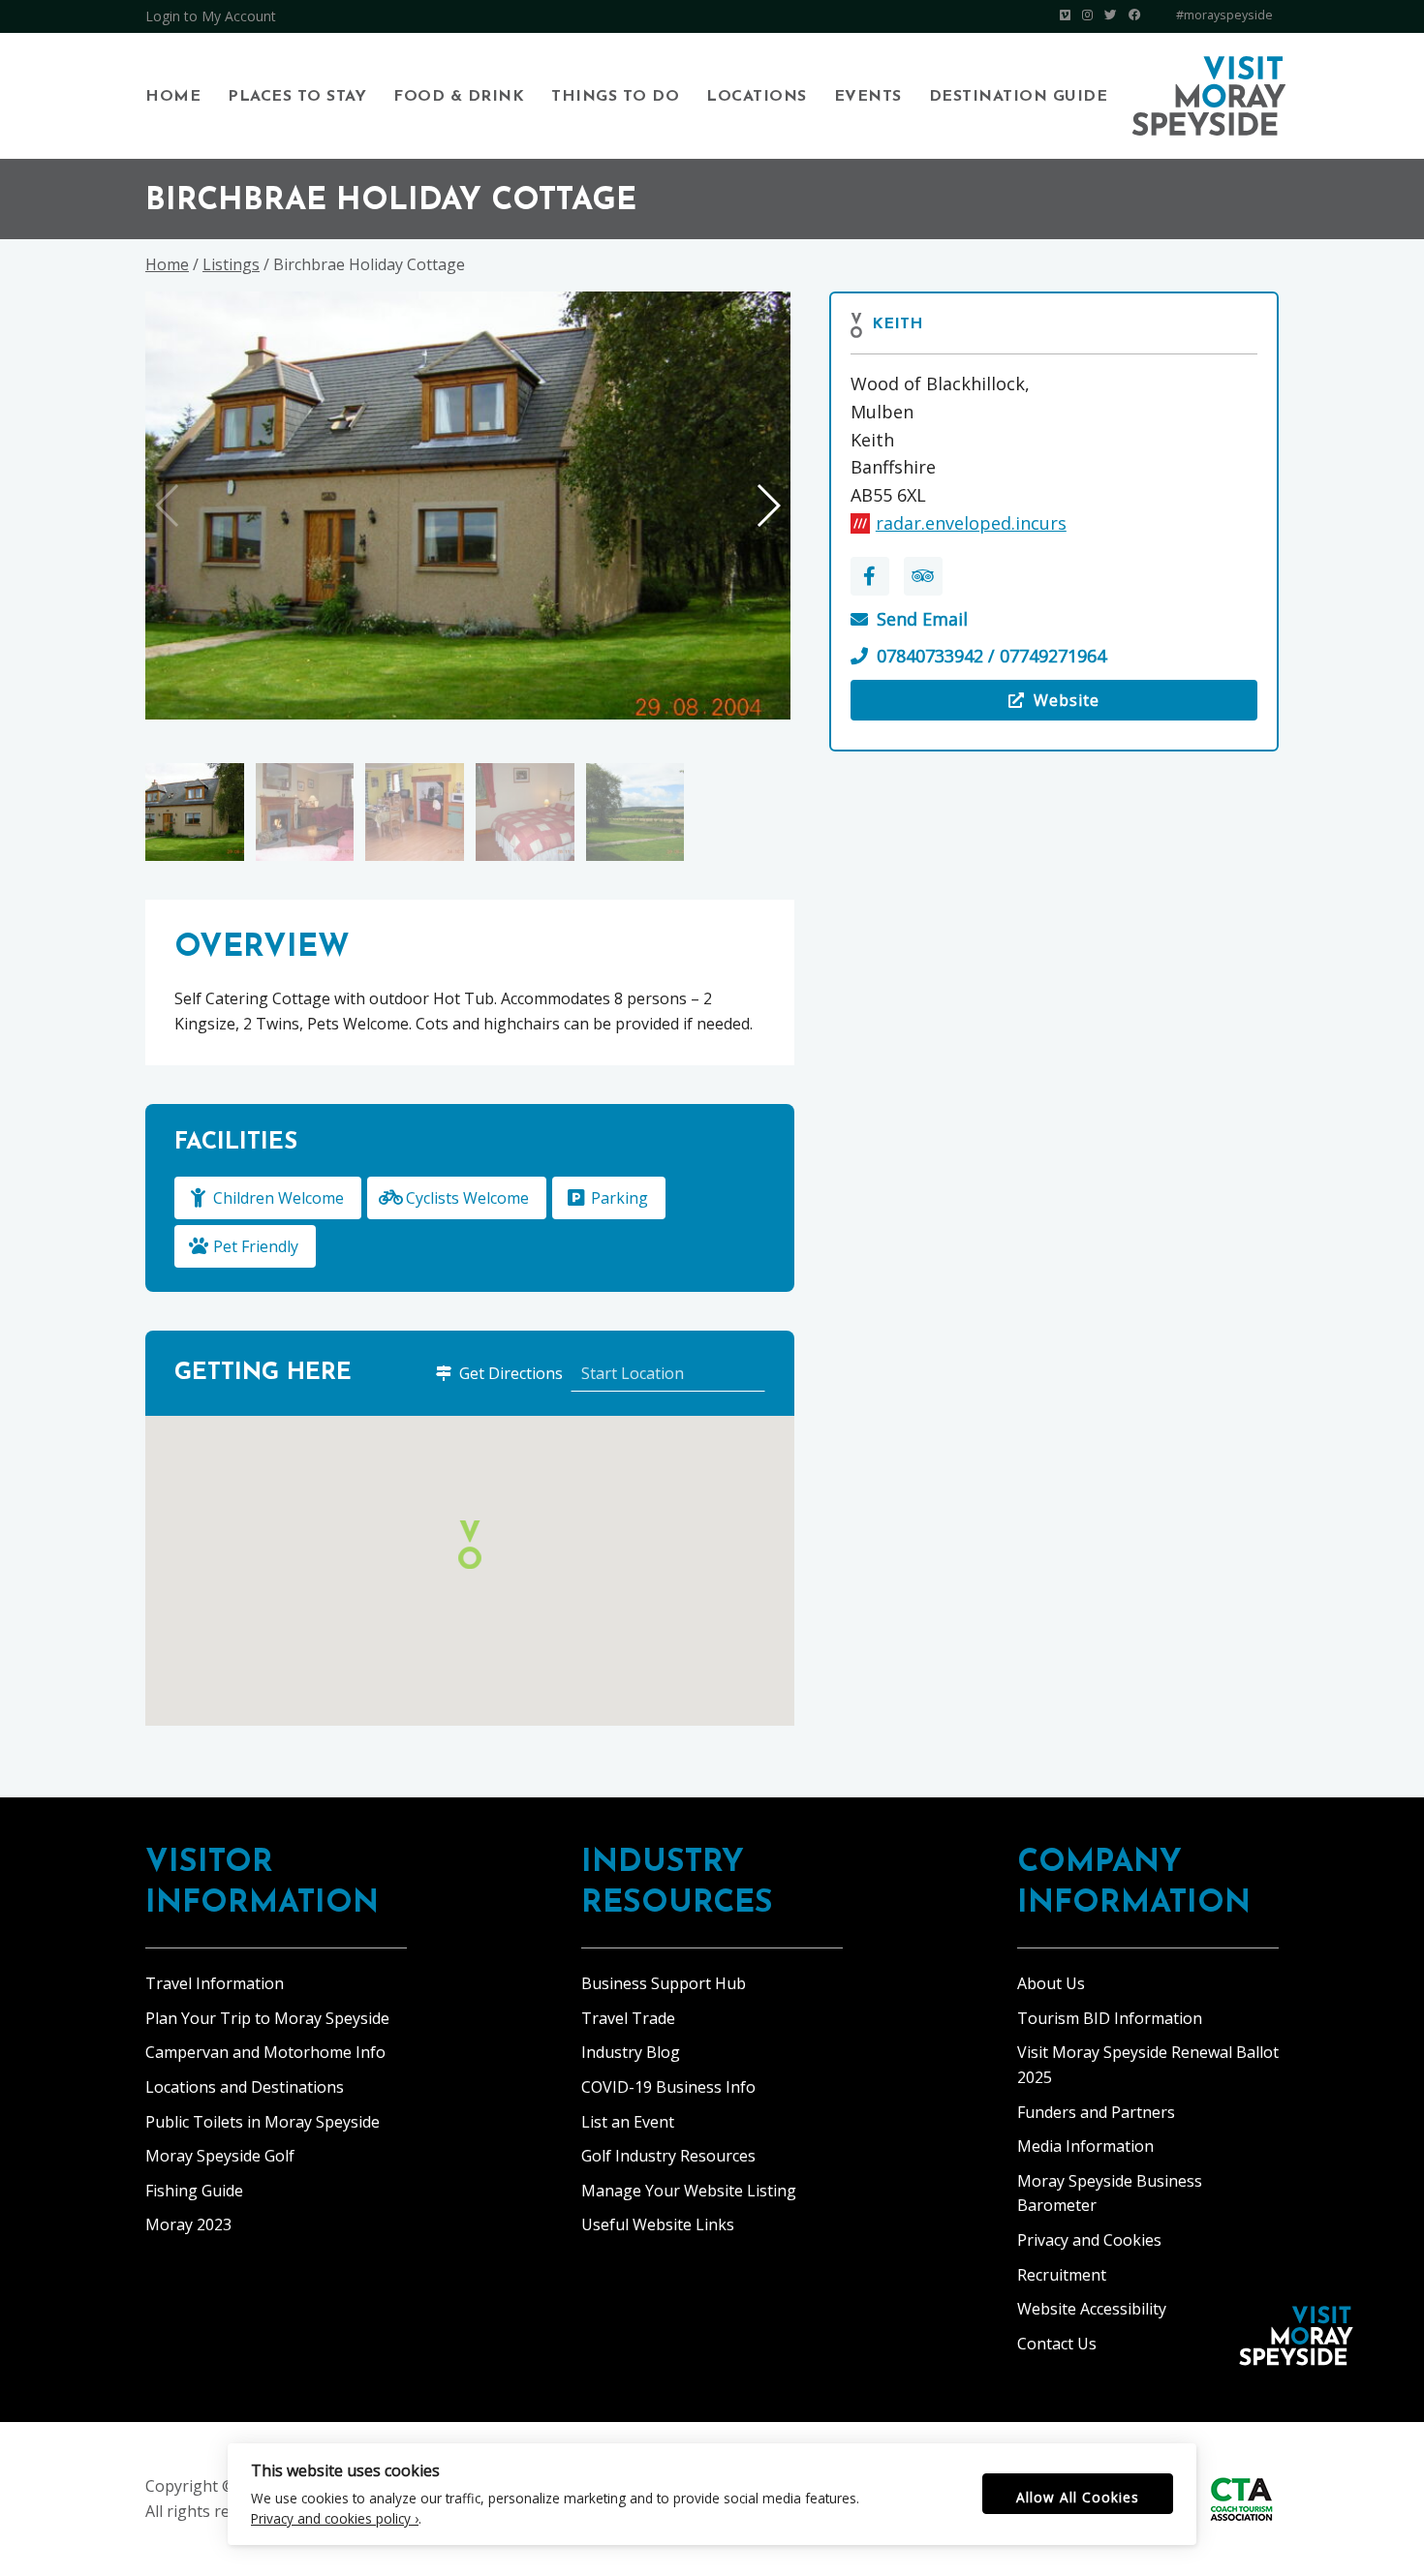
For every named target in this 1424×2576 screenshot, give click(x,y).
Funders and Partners (1096, 2112)
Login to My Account (211, 16)
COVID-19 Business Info (668, 2087)
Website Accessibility (1092, 2309)
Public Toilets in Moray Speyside (263, 2122)
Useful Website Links (658, 2224)
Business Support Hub (664, 1983)
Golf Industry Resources (668, 2156)
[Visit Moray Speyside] (1209, 96)
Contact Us (1057, 2344)
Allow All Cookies (1078, 2497)
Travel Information (215, 1983)
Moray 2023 (188, 2224)
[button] (768, 506)
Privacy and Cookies (1089, 2240)
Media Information (1085, 2146)
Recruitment (1062, 2275)
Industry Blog (631, 2052)
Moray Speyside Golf (220, 2156)
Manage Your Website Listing (689, 2191)
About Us (1051, 1983)
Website (996, 705)
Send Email (922, 619)
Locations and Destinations (245, 2087)
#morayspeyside (1224, 15)
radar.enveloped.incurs (971, 523)
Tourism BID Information (1110, 2018)
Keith (898, 324)
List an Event (628, 2122)
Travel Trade (628, 2018)
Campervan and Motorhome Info (265, 2052)
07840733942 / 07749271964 (991, 656)
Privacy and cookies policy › (335, 2518)
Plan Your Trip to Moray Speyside (267, 2018)
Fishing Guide (194, 2191)
